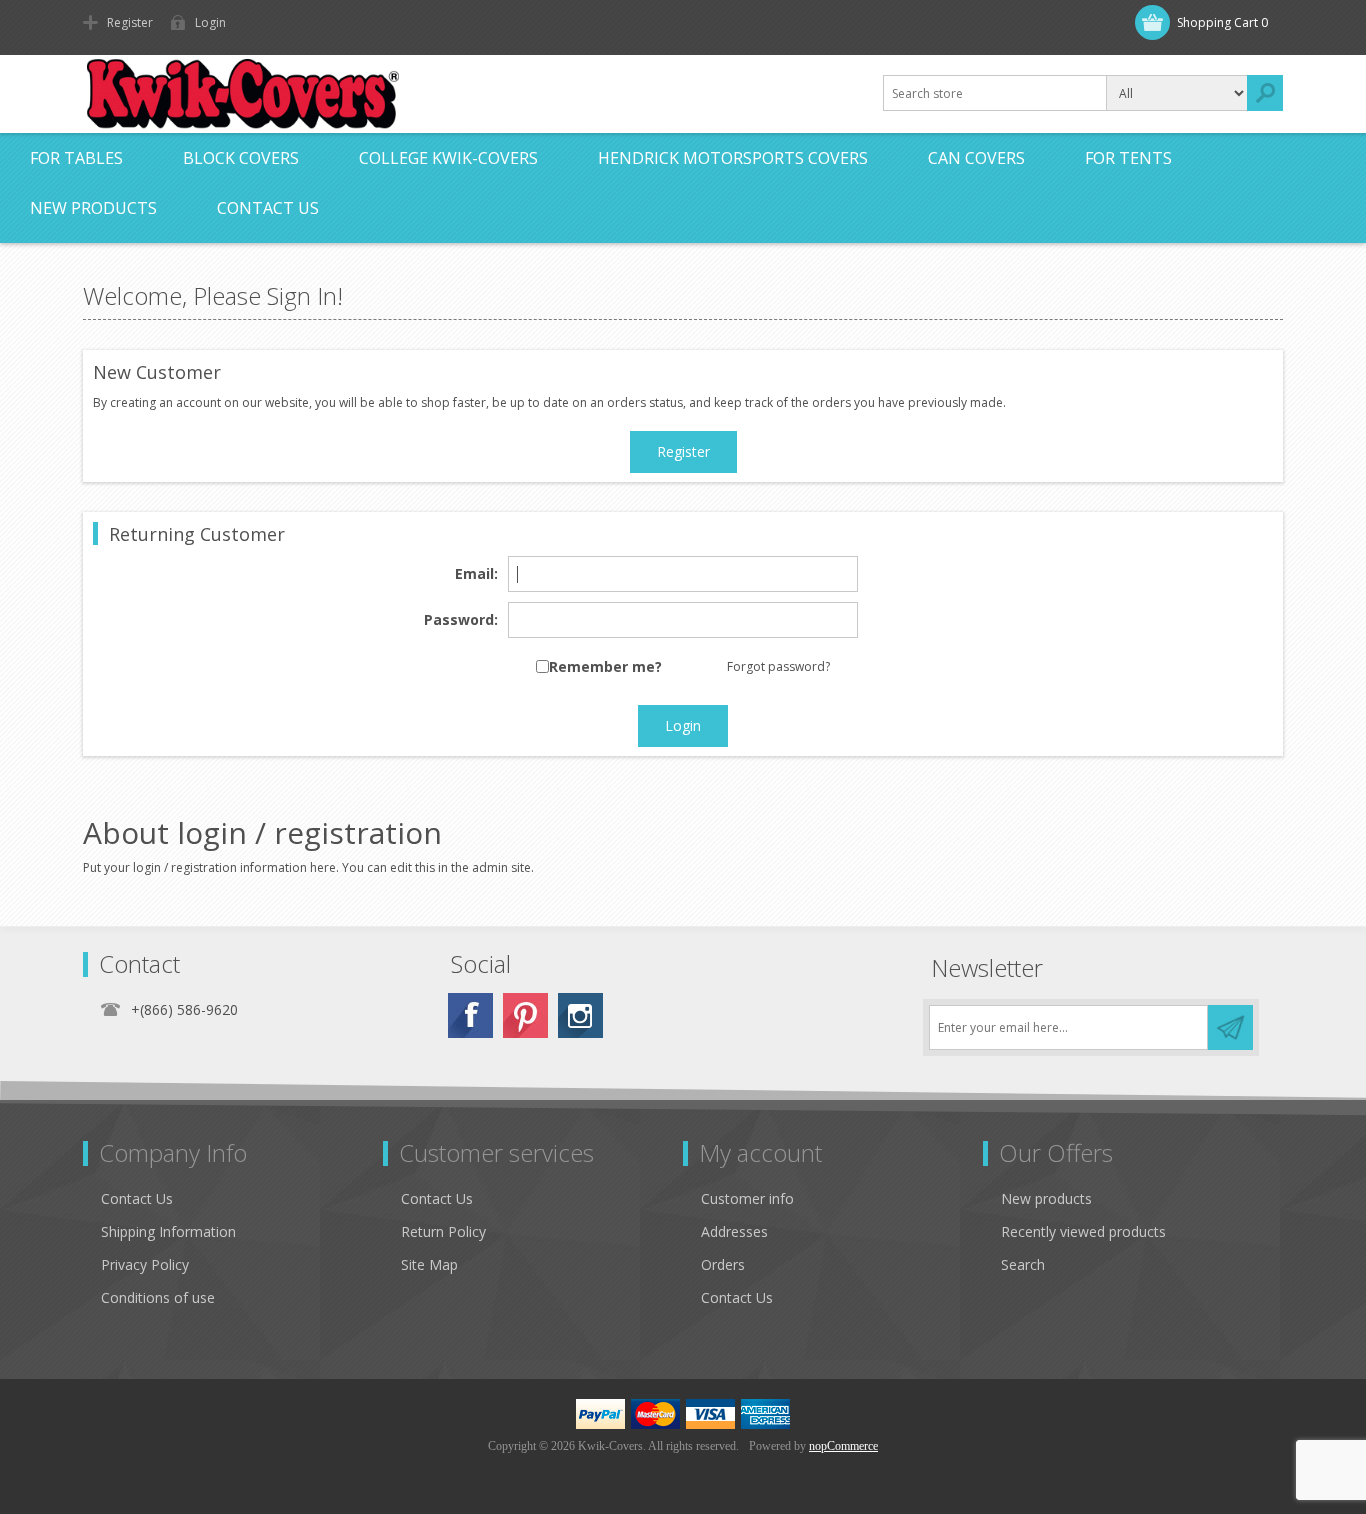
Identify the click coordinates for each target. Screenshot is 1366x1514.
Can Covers (976, 158)
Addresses (734, 1231)
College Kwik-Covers (448, 158)
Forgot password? (778, 666)
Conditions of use (158, 1297)
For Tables (76, 158)
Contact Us (268, 208)
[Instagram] (580, 1015)
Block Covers (241, 158)
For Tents (1128, 158)
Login (210, 22)
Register (130, 22)
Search (1265, 93)
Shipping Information (168, 1231)
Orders (723, 1264)
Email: (476, 574)
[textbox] (995, 93)
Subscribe (1230, 1027)
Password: (461, 620)
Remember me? (605, 667)
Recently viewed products (1083, 1231)
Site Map (429, 1264)
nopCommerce (843, 1446)
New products (93, 208)
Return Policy (443, 1231)
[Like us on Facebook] (470, 1015)
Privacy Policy (145, 1264)
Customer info (747, 1198)
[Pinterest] (525, 1015)
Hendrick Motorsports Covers (733, 158)
